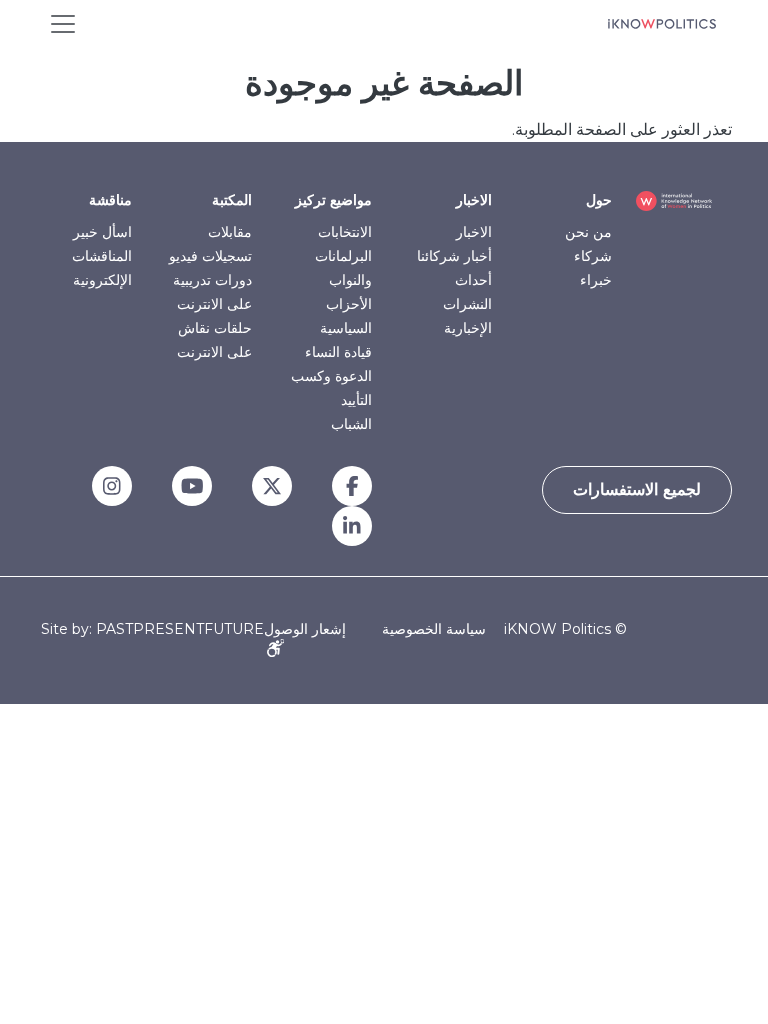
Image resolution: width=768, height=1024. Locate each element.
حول (599, 200)
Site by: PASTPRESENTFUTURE (152, 629)
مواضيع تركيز (333, 200)
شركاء (593, 256)
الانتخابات (345, 232)
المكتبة (232, 200)
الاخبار (474, 200)
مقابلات (230, 232)
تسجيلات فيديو (210, 256)
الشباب (351, 424)
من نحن (588, 232)
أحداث (473, 280)
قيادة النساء (338, 352)
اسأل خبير (102, 232)
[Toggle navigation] (63, 24)
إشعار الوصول (305, 629)
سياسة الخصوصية (434, 629)
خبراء (596, 280)
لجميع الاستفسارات (637, 489)
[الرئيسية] (662, 24)
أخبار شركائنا (454, 256)
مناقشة (110, 200)
